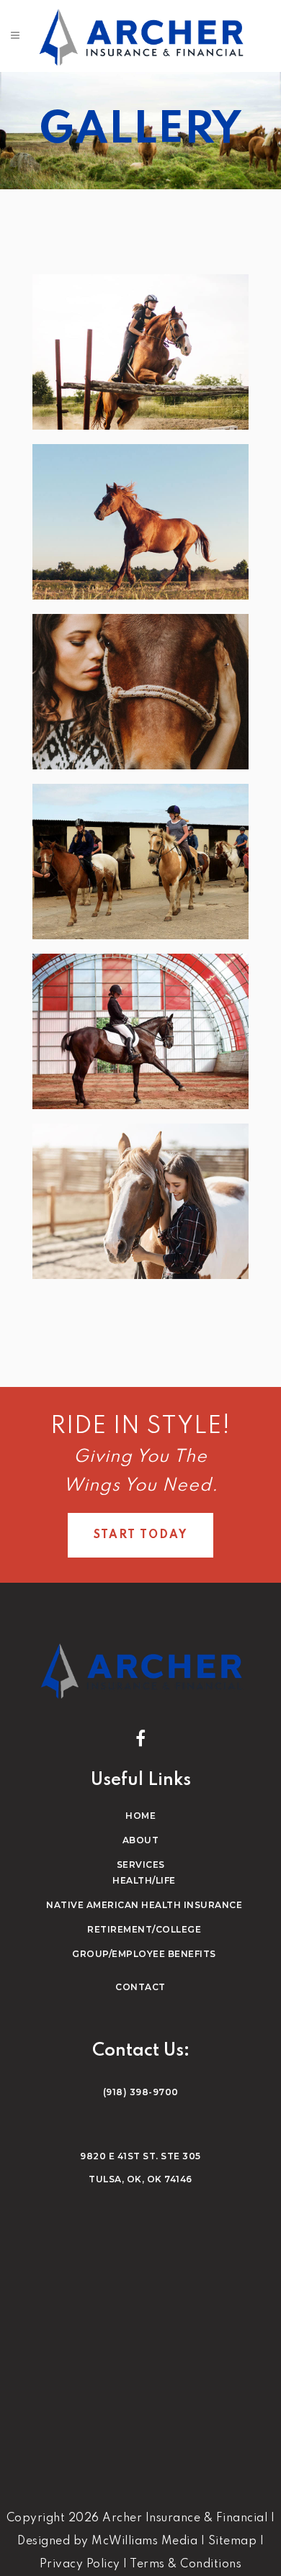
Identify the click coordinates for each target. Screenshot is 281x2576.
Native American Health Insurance (144, 1905)
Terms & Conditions (186, 2564)
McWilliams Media (144, 2541)
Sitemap (233, 2541)
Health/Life (144, 1880)
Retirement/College (144, 1929)
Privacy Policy (80, 2564)
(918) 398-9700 (141, 2092)
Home (140, 1816)
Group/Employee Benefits (144, 1954)
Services (141, 1865)
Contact (140, 1987)
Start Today (140, 1535)
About (141, 1840)
